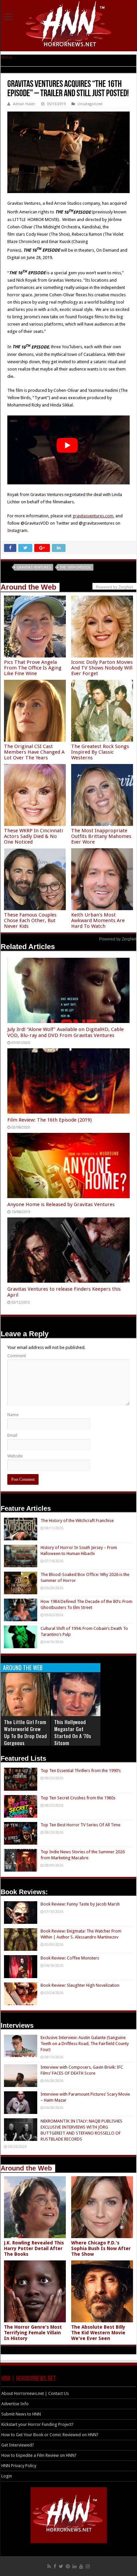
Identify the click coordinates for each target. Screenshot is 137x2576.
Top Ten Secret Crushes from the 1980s (78, 1798)
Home (6, 57)
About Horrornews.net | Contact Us (35, 2393)
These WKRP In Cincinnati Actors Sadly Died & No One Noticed (33, 836)
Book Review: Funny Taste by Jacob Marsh (80, 1904)
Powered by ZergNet (118, 939)
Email (12, 1435)
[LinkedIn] (74, 2566)
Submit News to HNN (21, 2414)
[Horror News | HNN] (69, 25)
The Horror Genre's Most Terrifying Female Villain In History (33, 2333)
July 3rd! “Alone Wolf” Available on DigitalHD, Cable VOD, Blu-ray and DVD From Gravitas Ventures (66, 1032)
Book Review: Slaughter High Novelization (80, 1985)
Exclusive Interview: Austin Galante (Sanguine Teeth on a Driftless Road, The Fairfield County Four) (85, 2044)
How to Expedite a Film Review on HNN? (39, 2455)
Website (15, 1456)
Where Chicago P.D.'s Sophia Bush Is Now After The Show (101, 2248)
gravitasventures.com (93, 516)
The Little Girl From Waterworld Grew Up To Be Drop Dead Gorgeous (25, 1732)
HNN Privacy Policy (19, 2466)
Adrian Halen (24, 104)
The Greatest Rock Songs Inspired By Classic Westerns (100, 752)
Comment (17, 1356)
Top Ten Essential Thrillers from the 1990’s (81, 1771)
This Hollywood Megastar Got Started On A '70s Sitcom (73, 1732)
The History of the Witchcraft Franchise (77, 1521)
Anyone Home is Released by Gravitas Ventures (61, 1204)
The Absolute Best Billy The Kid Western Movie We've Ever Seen (98, 2333)
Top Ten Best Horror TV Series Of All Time (80, 1825)
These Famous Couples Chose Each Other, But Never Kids (30, 920)
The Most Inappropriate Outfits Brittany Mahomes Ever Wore (101, 836)
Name (13, 1415)
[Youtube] (81, 2566)
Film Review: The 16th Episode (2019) (50, 1120)
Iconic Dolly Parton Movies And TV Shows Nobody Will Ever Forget (102, 668)
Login (7, 2476)
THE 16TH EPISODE (75, 567)
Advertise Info (15, 2404)
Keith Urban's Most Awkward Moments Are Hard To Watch (98, 920)
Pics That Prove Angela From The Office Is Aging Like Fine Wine (33, 668)
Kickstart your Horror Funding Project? (37, 2424)
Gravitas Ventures (34, 567)
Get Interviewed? (18, 2445)
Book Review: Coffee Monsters (70, 1958)
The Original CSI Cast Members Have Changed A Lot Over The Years (34, 752)
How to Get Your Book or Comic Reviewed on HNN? (50, 2435)
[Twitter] (61, 2566)
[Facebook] (55, 2566)
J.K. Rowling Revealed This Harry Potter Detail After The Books (34, 2248)
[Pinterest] (68, 2566)
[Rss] (49, 2566)
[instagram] (88, 2566)
